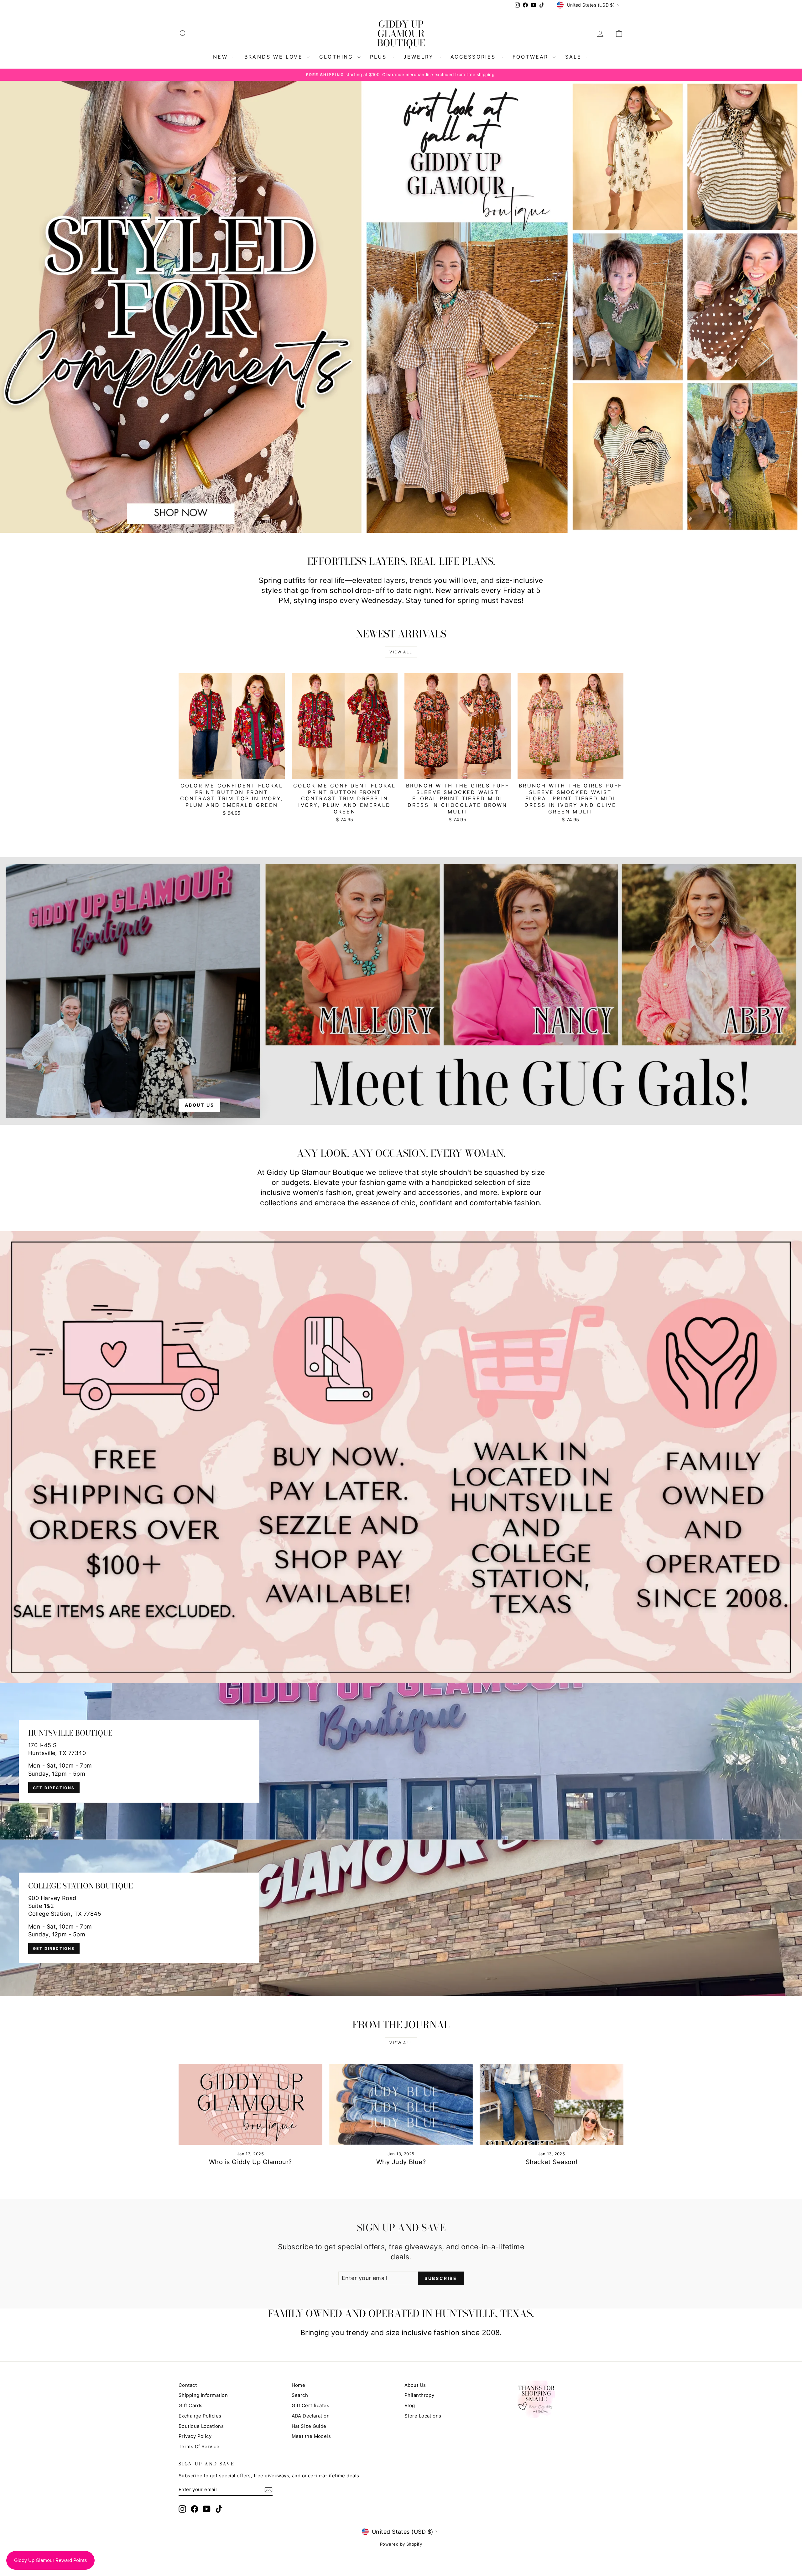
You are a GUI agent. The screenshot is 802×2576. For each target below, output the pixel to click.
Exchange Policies (200, 2416)
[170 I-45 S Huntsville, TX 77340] (401, 1761)
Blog (410, 2405)
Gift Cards (191, 2405)
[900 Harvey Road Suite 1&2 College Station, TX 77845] (401, 1918)
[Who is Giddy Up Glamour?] (250, 2104)
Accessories (474, 57)
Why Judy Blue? (401, 2162)
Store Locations (423, 2416)
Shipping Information (203, 2395)
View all (401, 652)
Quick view (232, 772)
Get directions (54, 1788)
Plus (380, 57)
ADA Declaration (311, 2416)
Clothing (338, 57)
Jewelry (420, 57)
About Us (415, 2385)
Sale (575, 57)
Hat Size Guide (309, 2426)
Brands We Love (275, 57)
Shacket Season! (552, 2162)
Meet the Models (311, 2436)
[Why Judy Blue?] (401, 2104)
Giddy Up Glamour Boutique (401, 34)
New (222, 57)
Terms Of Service (199, 2446)
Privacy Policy (195, 2436)
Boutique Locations (201, 2426)
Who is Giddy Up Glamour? (250, 2162)
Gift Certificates (311, 2405)
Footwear (532, 57)
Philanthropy (419, 2395)
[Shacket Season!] (552, 2104)
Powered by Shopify (401, 2544)
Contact (188, 2385)
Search (300, 2395)
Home (299, 2385)
